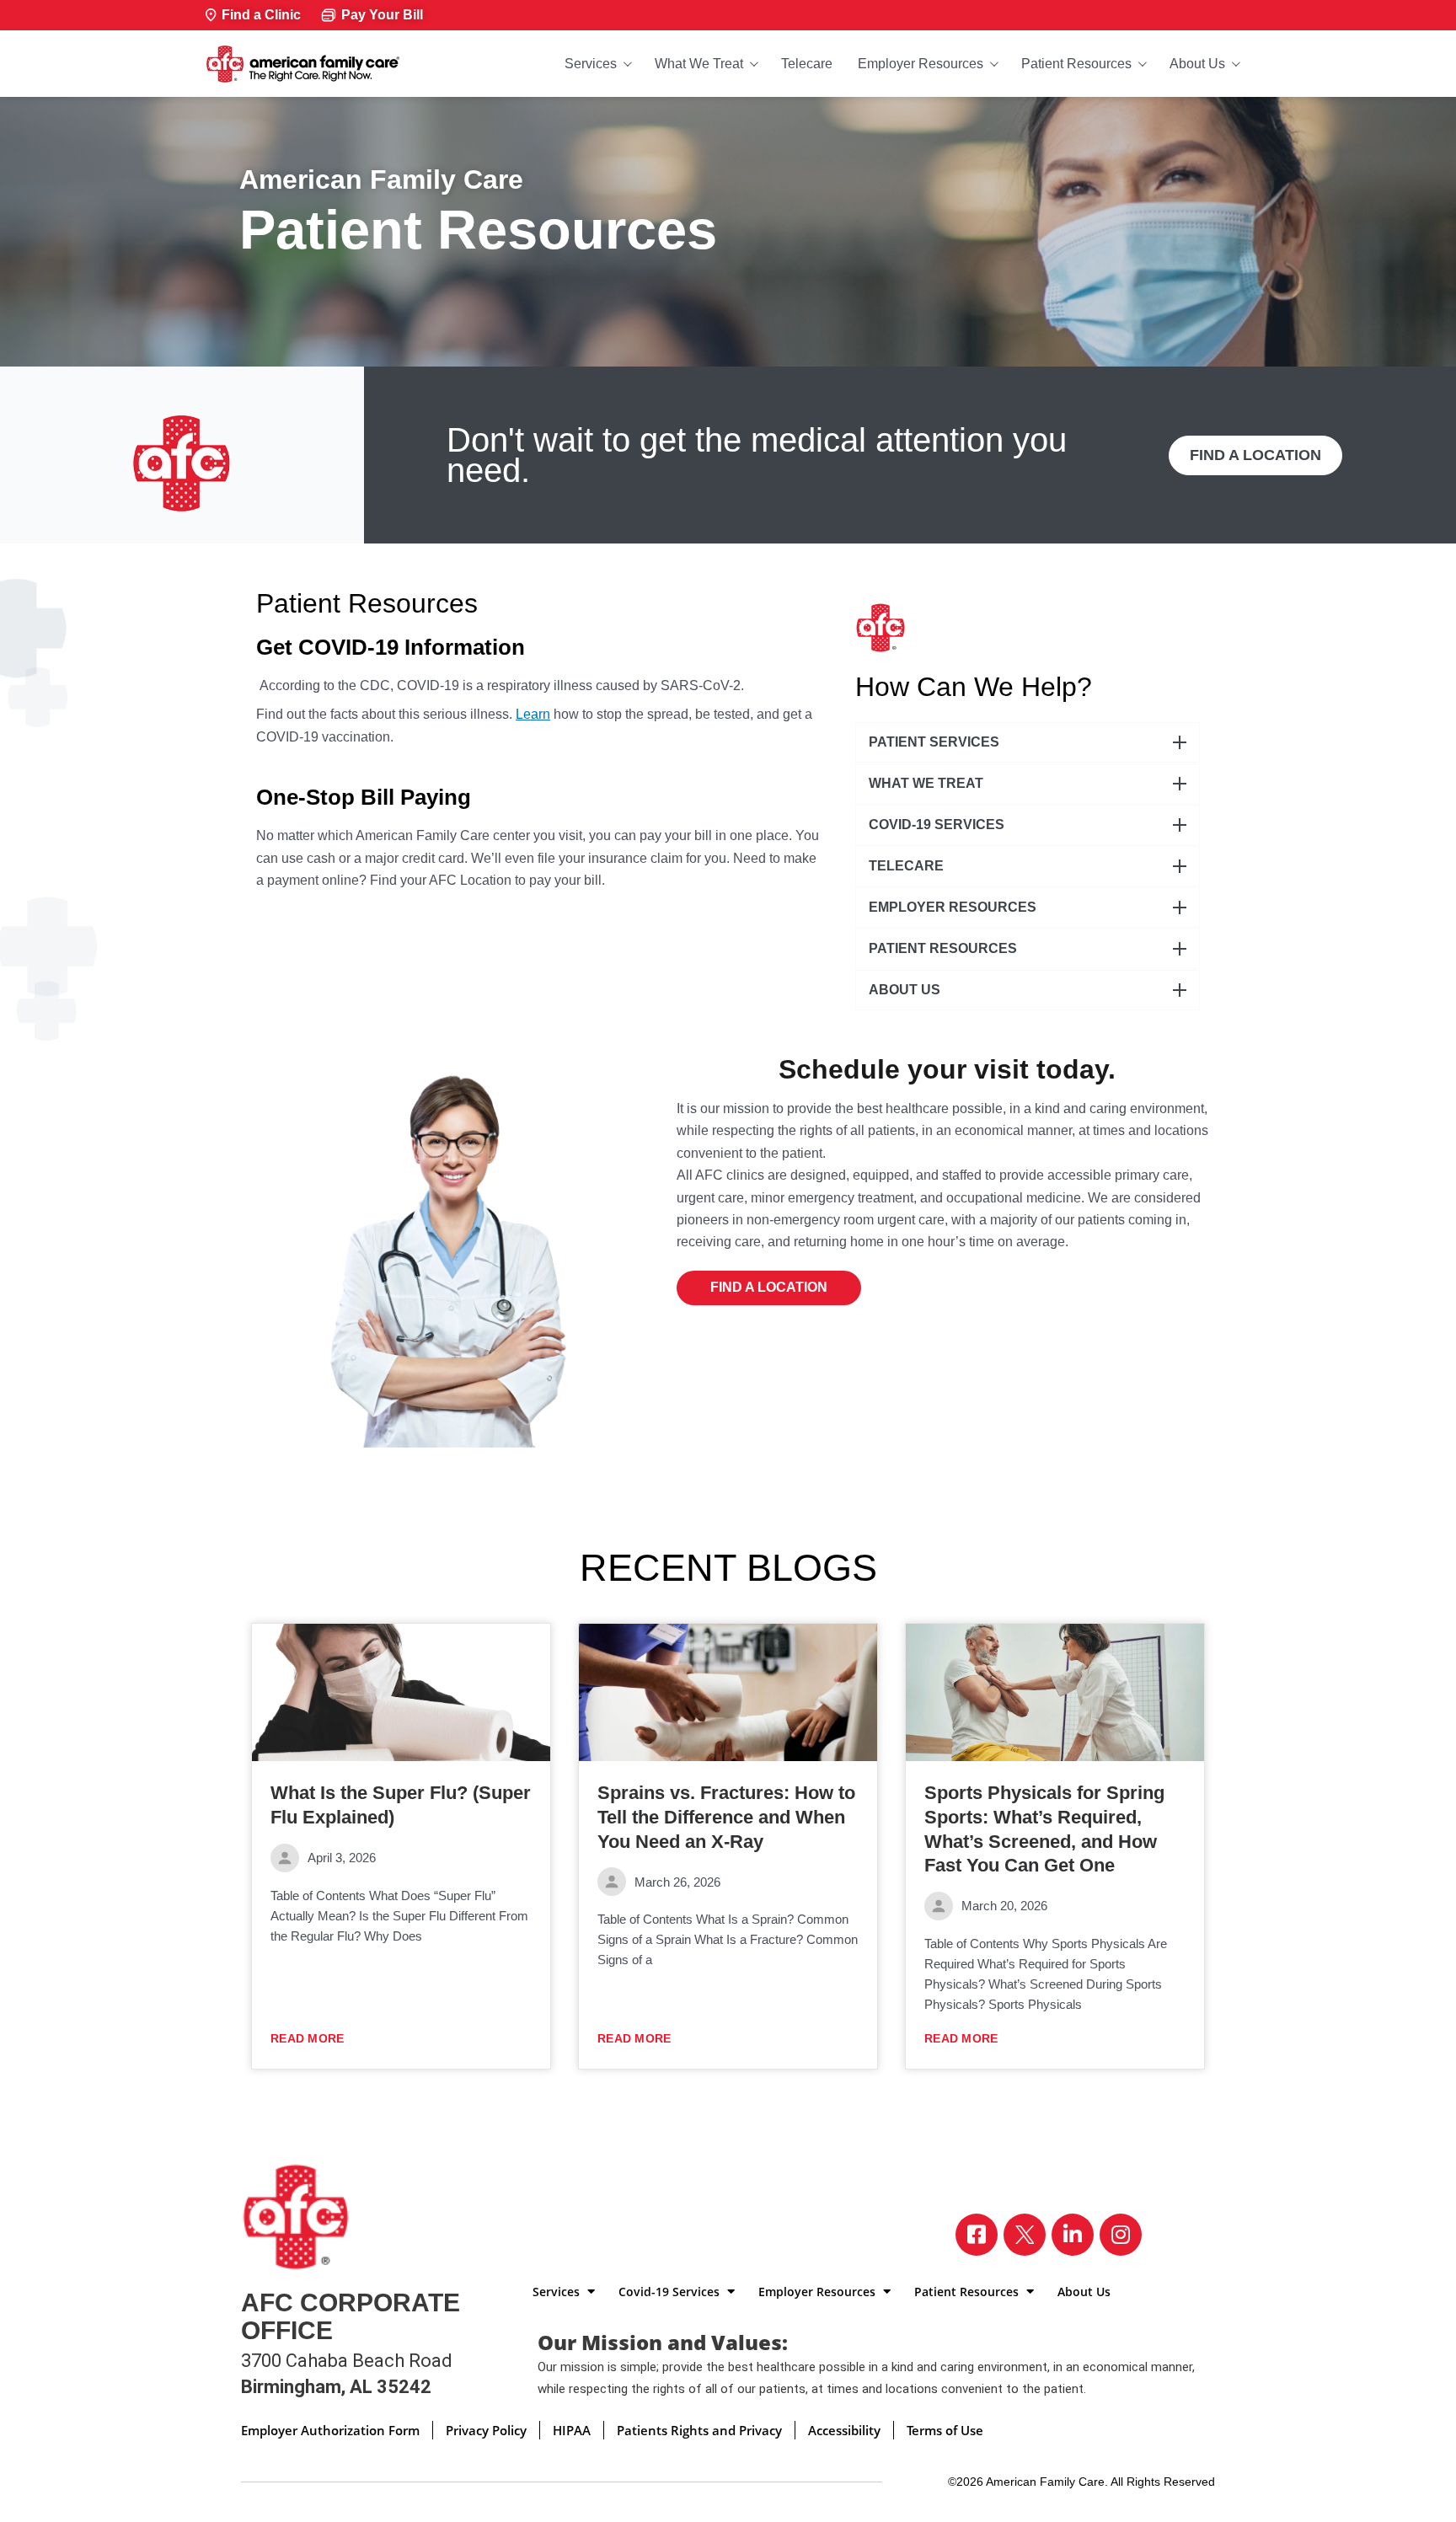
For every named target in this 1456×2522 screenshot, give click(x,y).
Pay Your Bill (382, 15)
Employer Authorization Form (330, 2430)
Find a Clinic (261, 15)
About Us (1197, 64)
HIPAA (572, 2430)
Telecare (807, 64)
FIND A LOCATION (1255, 455)
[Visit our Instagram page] (1121, 2235)
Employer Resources (921, 64)
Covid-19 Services (671, 2292)
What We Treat (699, 64)
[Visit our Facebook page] (977, 2235)
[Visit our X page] (1025, 2235)
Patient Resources (1076, 64)
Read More (308, 2038)
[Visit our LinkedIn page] (1073, 2235)
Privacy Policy (486, 2430)
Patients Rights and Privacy (699, 2430)
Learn (533, 714)
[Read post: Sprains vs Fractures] (728, 1693)
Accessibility (844, 2430)
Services (591, 64)
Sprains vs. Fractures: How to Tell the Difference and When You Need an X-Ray (726, 1817)
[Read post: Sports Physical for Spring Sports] (1055, 1693)
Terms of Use (945, 2430)
